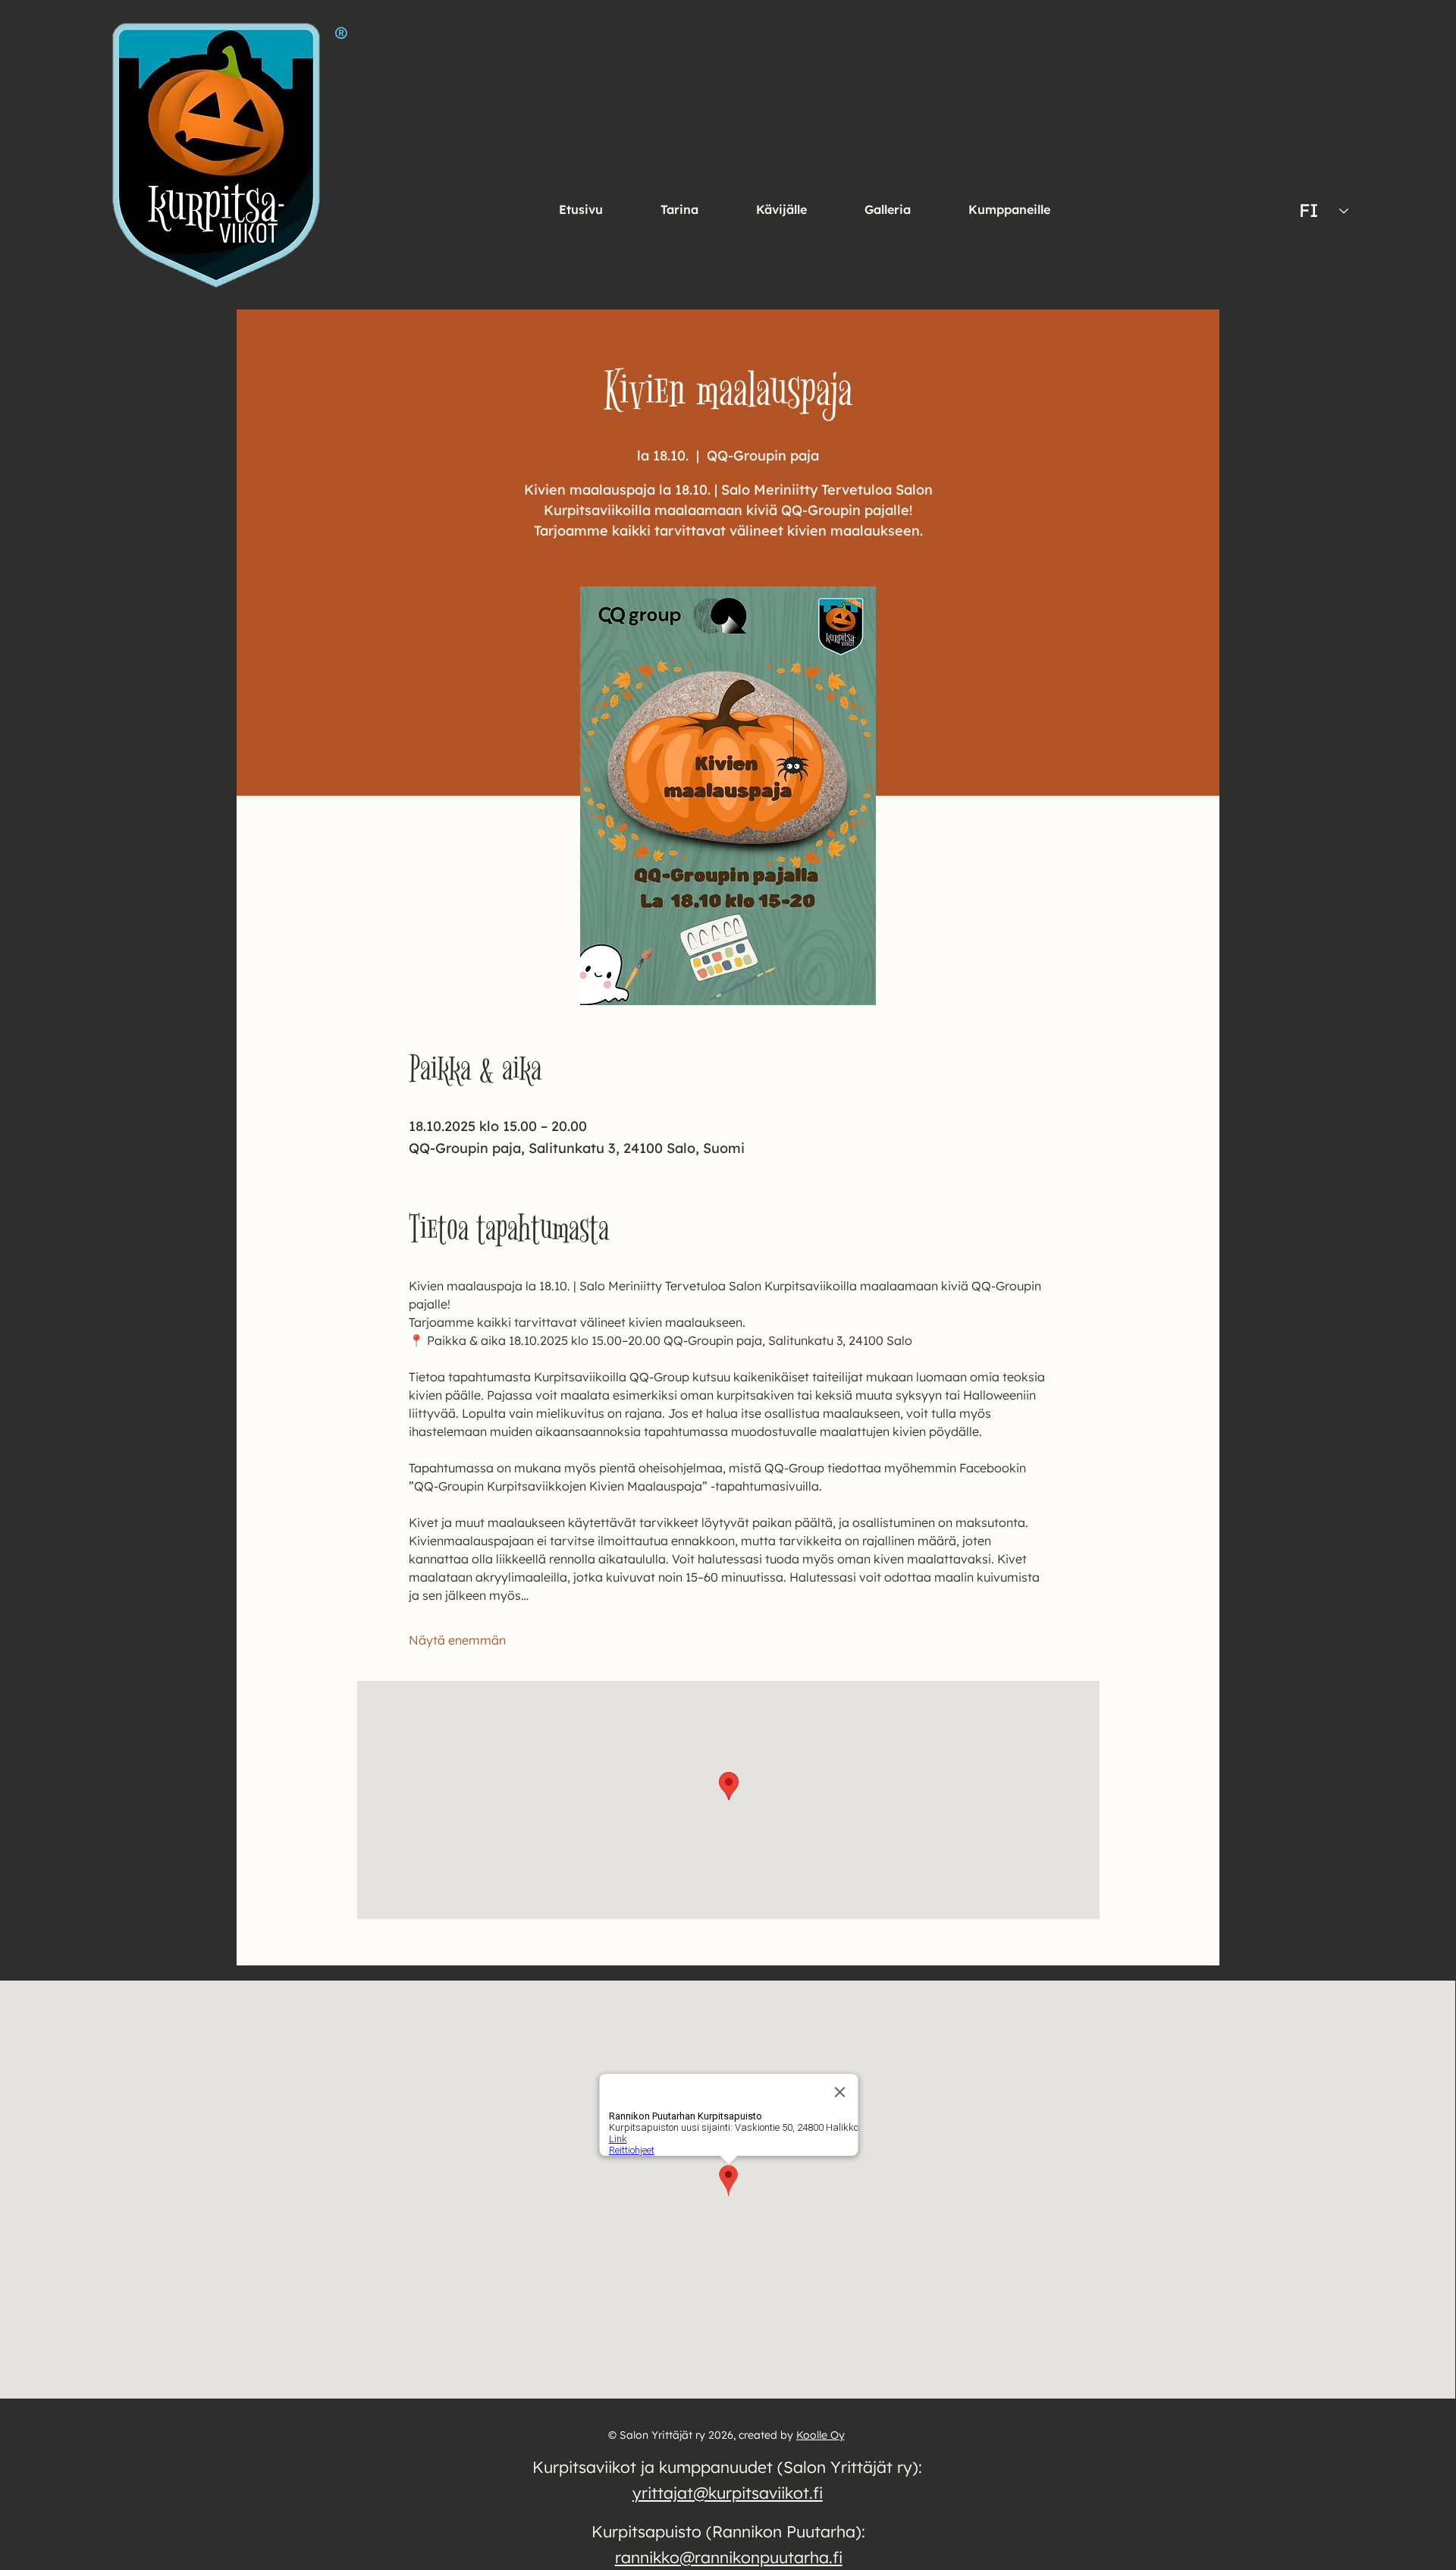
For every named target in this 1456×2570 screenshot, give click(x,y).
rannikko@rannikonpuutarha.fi (729, 2557)
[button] (781, 209)
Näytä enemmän (457, 1640)
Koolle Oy (821, 2435)
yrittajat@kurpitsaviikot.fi (728, 2493)
